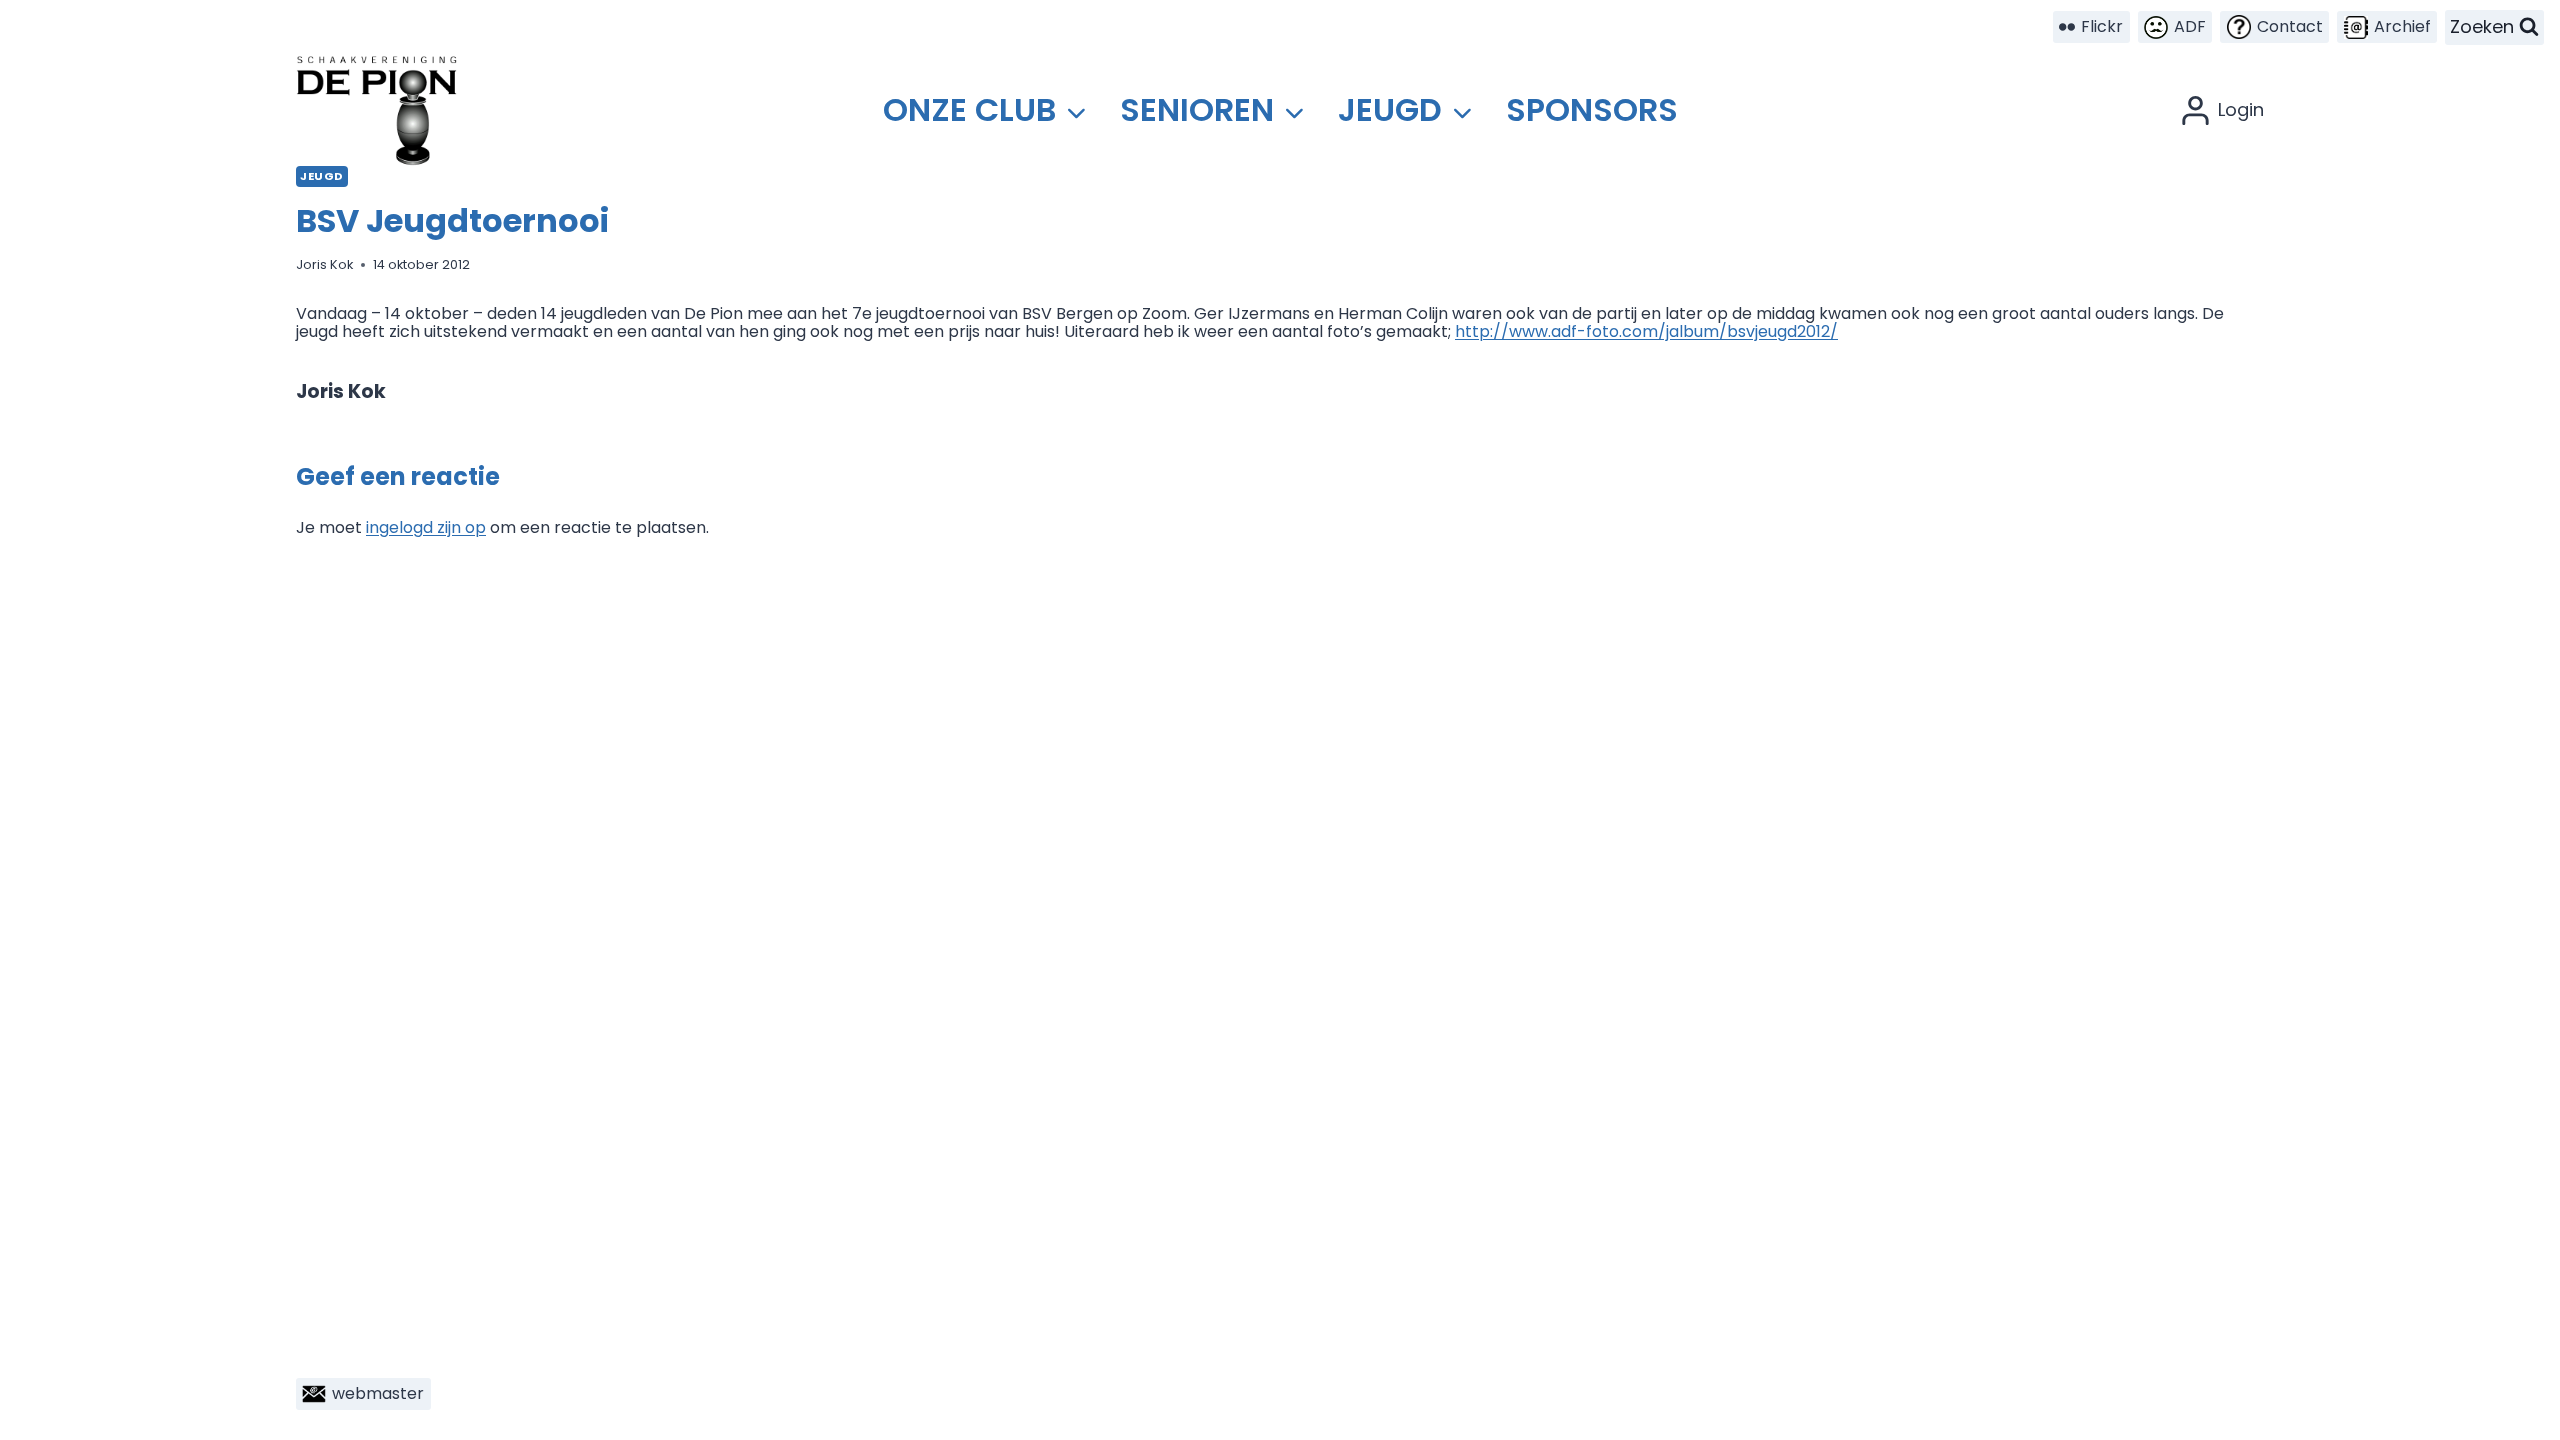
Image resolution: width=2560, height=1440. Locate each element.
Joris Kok (324, 264)
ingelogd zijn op (426, 527)
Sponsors (1592, 109)
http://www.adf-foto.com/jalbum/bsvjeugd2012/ (1646, 331)
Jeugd (322, 176)
